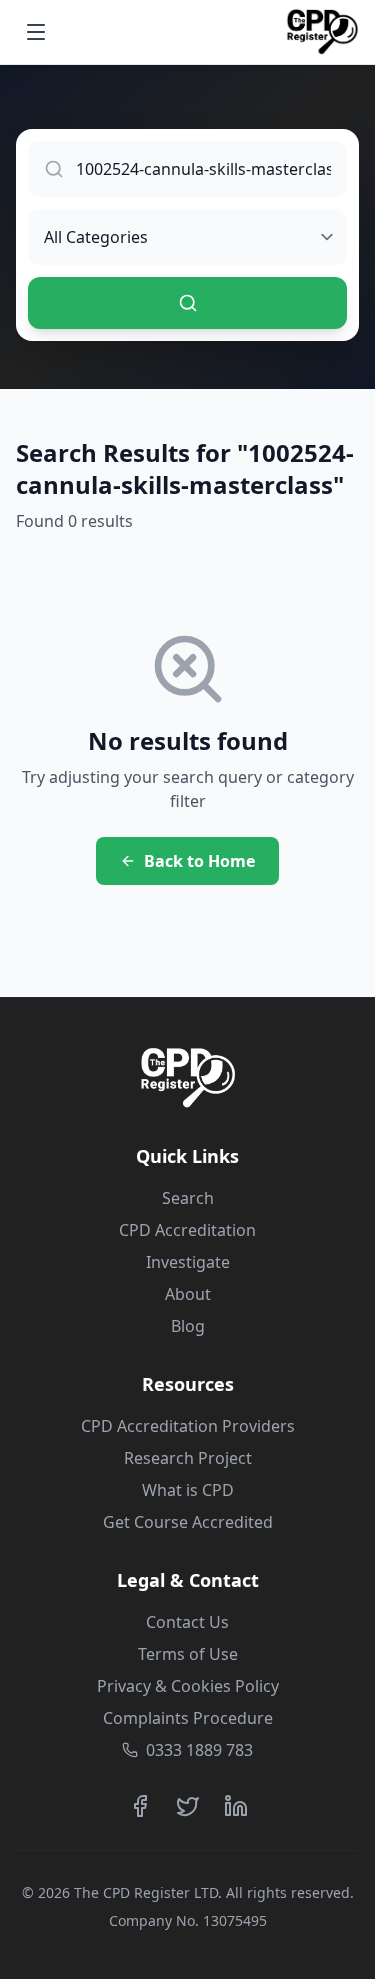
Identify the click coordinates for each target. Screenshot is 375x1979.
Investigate (188, 1262)
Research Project (188, 1458)
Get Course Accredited (188, 1522)
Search (188, 1198)
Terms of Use (188, 1654)
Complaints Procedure (188, 1718)
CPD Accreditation (187, 1230)
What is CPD (188, 1490)
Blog (188, 1326)
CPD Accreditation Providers (188, 1426)
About (188, 1294)
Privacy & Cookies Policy (188, 1686)
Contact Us (187, 1622)
